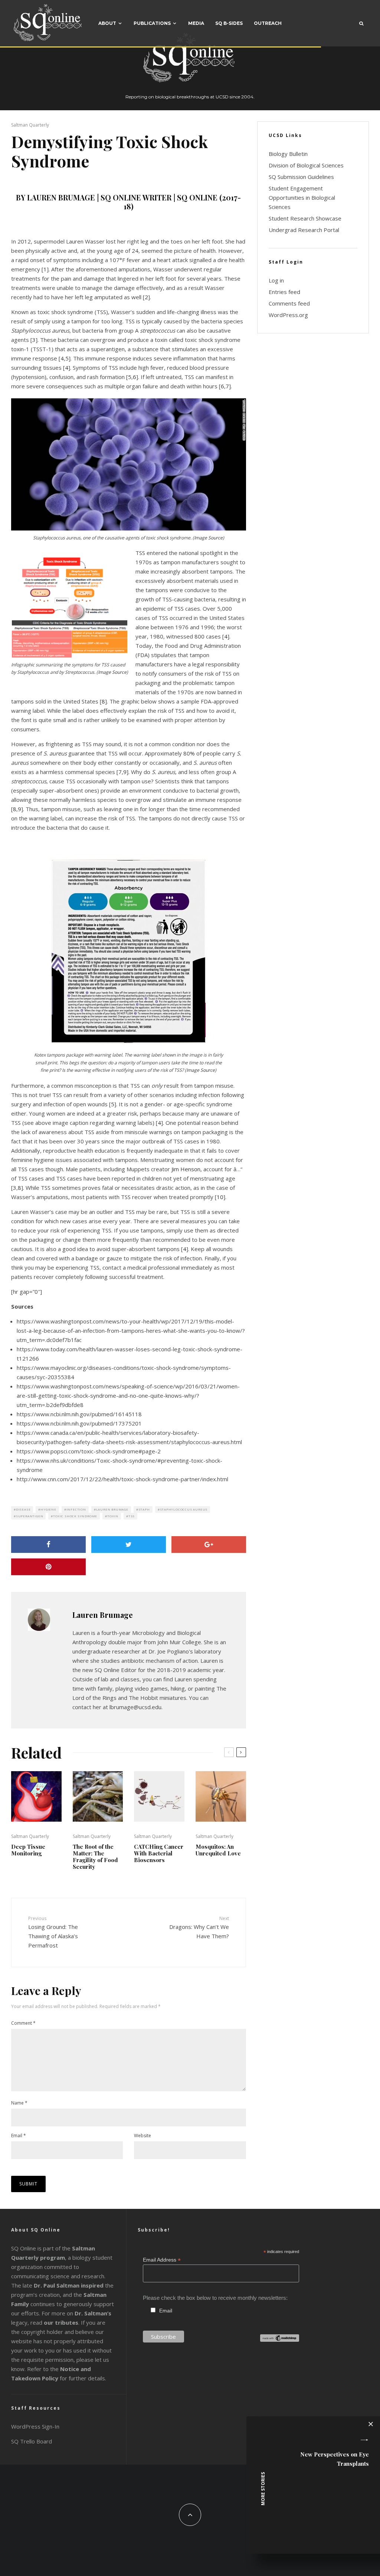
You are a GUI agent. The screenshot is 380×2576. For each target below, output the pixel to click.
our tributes (61, 2322)
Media (196, 23)
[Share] (48, 1545)
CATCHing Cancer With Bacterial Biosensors (159, 1853)
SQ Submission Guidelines (301, 177)
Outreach (268, 23)
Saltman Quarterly (30, 125)
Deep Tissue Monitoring (28, 1850)
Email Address (162, 2260)
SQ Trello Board (32, 2441)
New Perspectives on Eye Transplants (335, 2459)
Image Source (208, 538)
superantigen (30, 1516)
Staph (144, 1509)
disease (23, 1509)
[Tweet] (129, 1545)
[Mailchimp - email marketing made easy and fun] (280, 2340)
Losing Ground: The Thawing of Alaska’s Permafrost (53, 1932)
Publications (152, 23)
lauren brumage (112, 1509)
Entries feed (284, 292)
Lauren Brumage (103, 1615)
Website (142, 2136)
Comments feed (289, 303)
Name (19, 2103)
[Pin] (48, 1567)
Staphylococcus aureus (184, 1509)
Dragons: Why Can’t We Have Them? (199, 1927)
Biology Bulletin (288, 154)
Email (19, 2136)
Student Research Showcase (305, 218)
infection (76, 1509)
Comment (23, 2023)
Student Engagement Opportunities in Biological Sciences (302, 197)
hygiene (48, 1509)
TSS (132, 1516)
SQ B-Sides (229, 23)
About (107, 23)
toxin (113, 1516)
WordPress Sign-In (35, 2426)
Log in (276, 280)
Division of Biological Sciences (306, 165)
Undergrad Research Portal (304, 230)
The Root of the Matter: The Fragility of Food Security (95, 1857)
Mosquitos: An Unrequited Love (218, 1850)
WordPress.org (288, 315)
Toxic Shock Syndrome (75, 1516)
